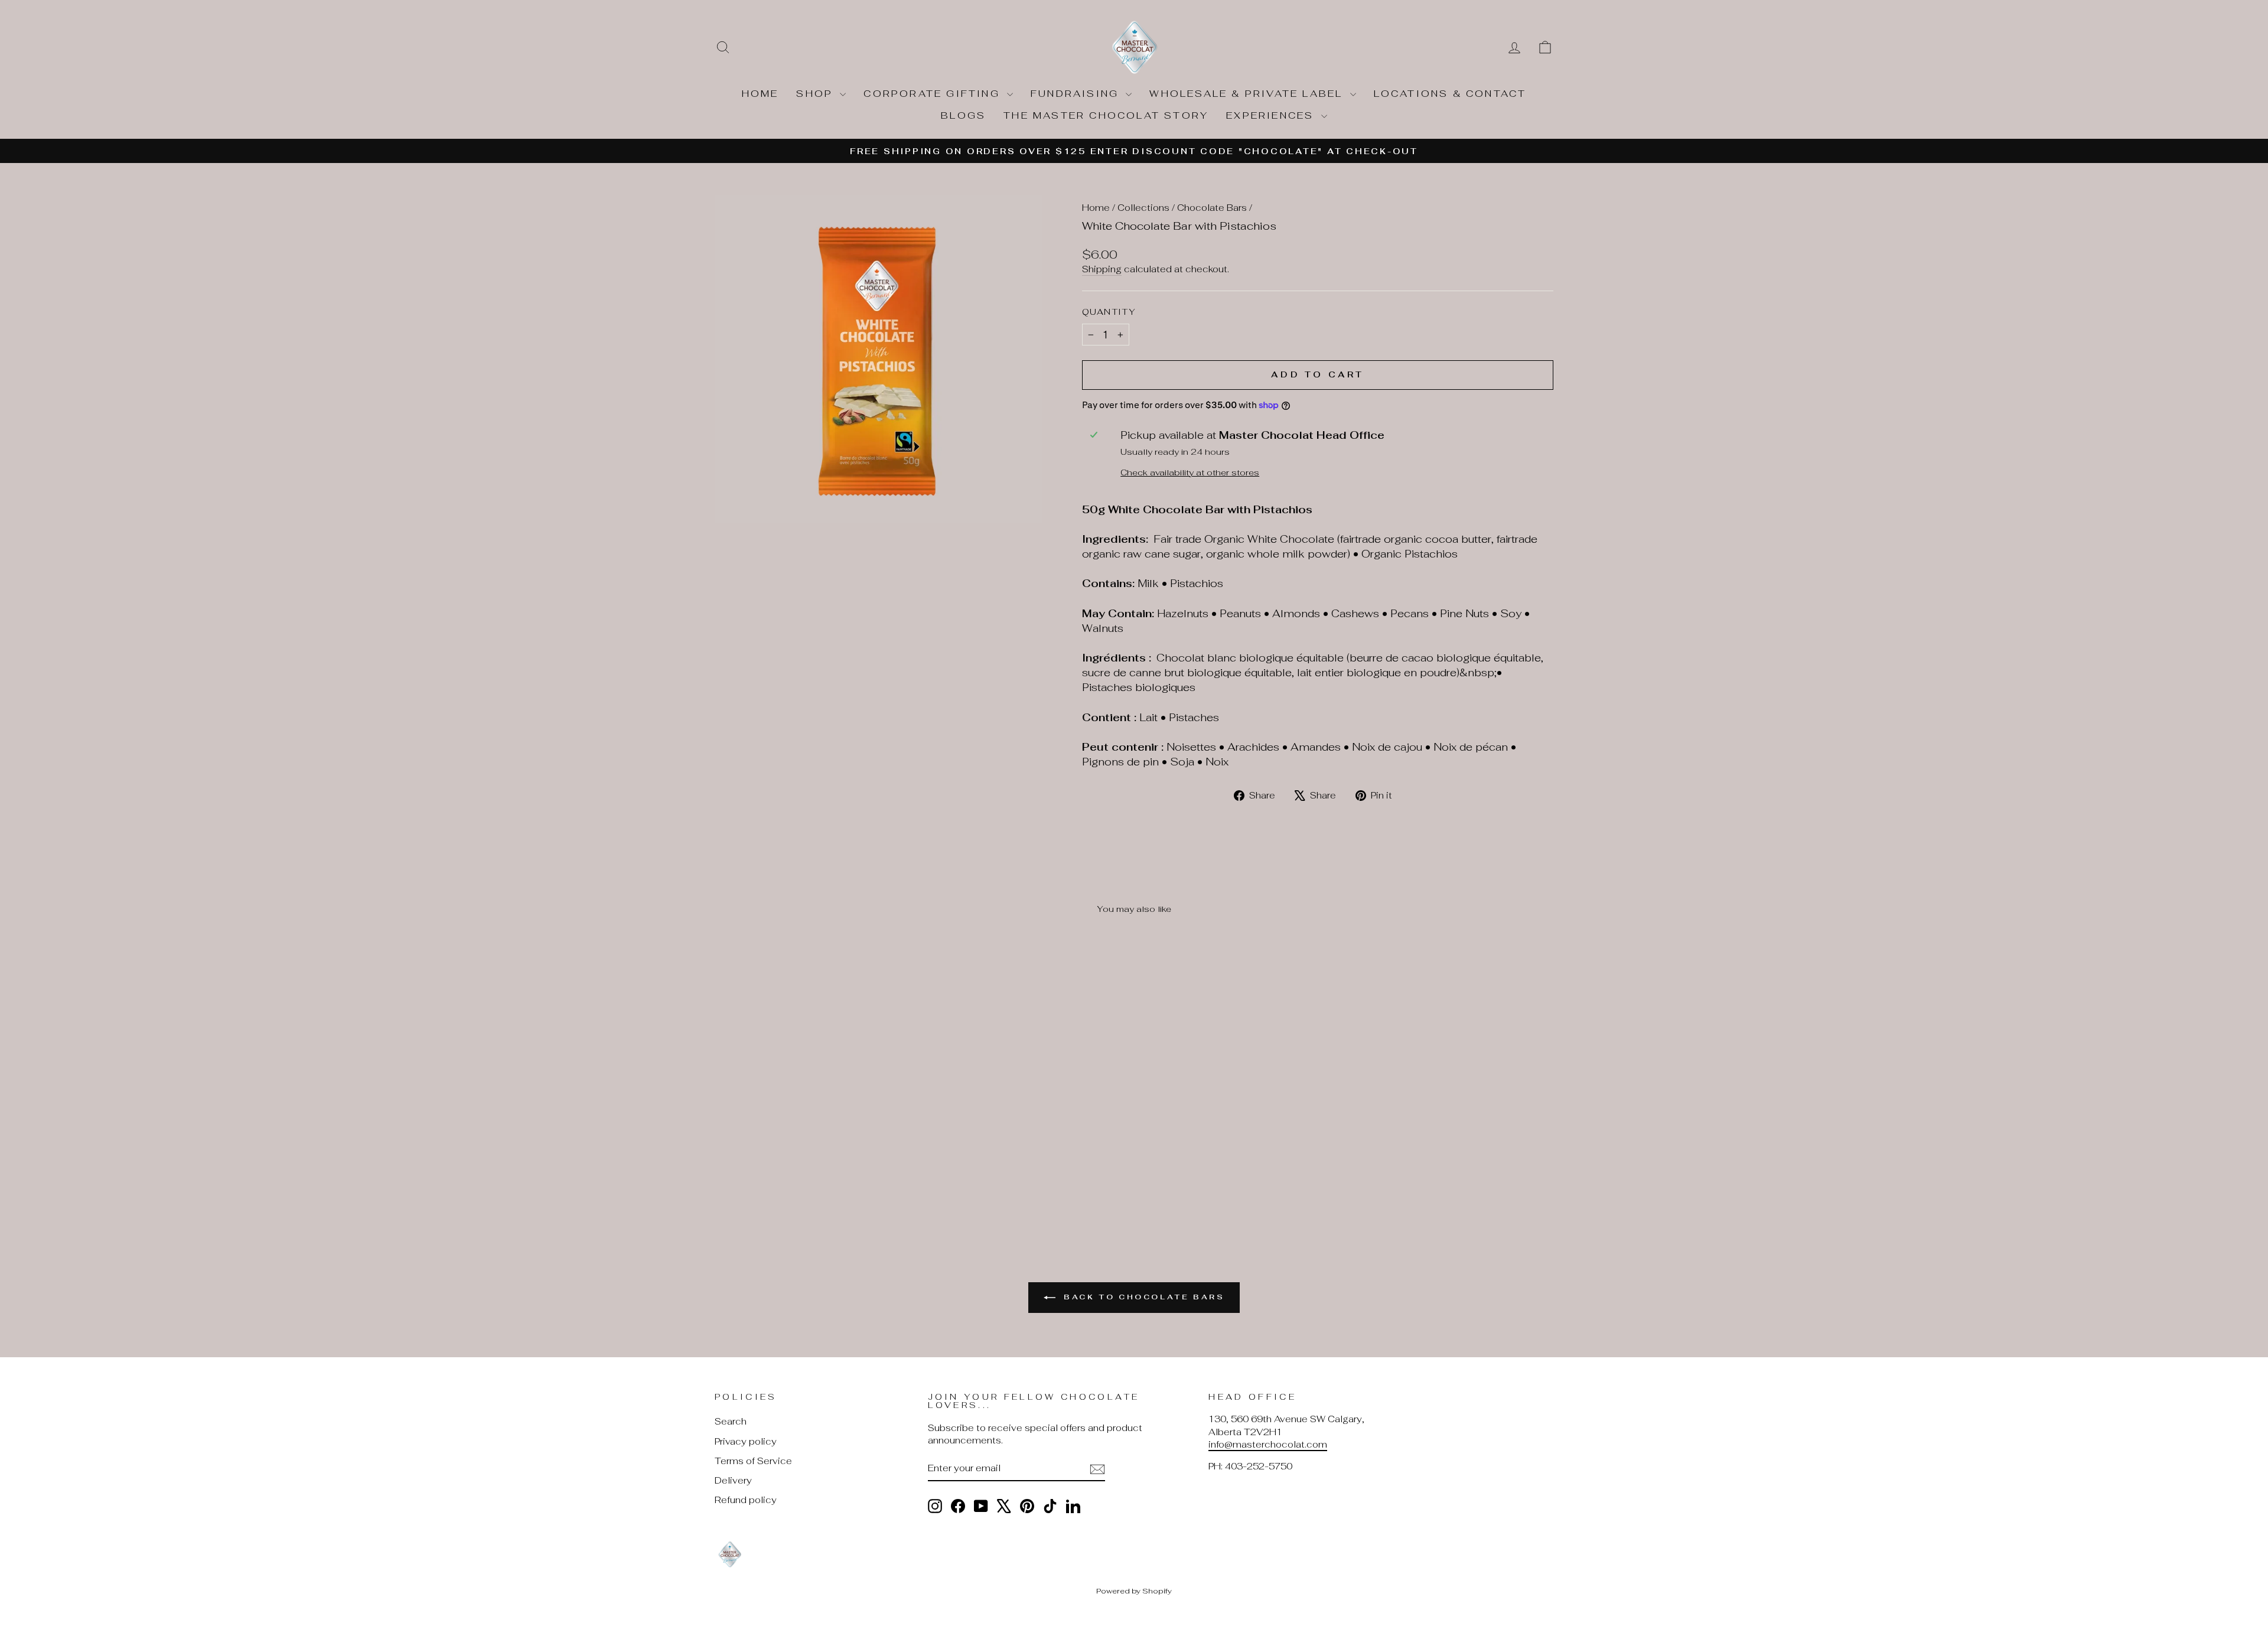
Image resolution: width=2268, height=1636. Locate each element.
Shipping (1102, 269)
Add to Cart (815, 1129)
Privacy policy (746, 1441)
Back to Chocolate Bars (1143, 1297)
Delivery (733, 1480)
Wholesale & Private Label (1248, 94)
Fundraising (1077, 94)
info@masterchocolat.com (1268, 1444)
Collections (1143, 208)
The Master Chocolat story (1106, 115)
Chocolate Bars (1212, 208)
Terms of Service (753, 1461)
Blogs (963, 115)
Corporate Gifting (934, 94)
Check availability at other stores (1190, 472)
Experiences (1272, 115)
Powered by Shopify (1134, 1591)
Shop (817, 94)
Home (760, 94)
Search (731, 1421)
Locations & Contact (1450, 94)
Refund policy (746, 1500)
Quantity (1109, 312)
